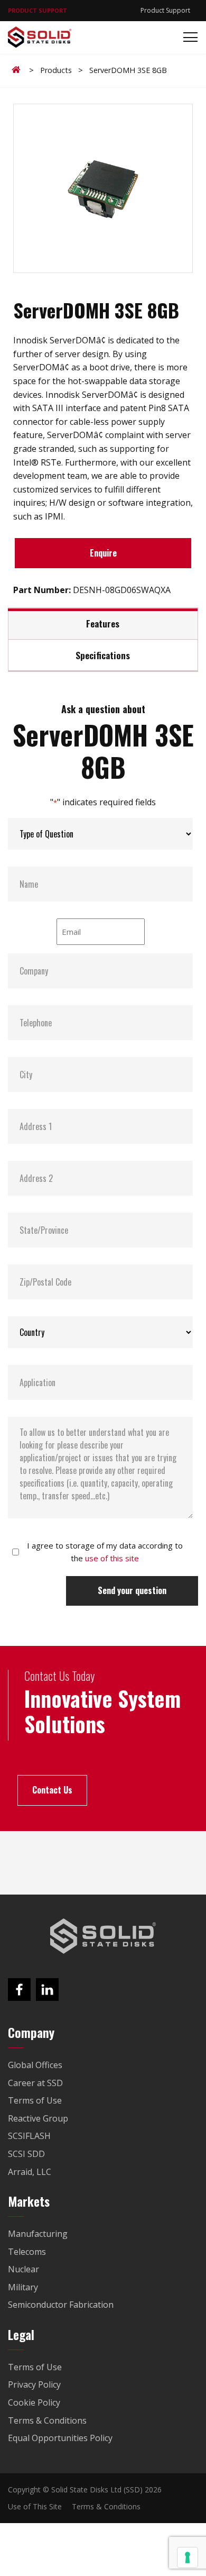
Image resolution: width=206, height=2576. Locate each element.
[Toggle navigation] (187, 37)
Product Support (165, 10)
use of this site (112, 1558)
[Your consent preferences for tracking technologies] (188, 2557)
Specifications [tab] (103, 655)
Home (18, 70)
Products (56, 70)
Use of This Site (35, 2506)
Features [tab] (103, 623)
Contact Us (52, 1790)
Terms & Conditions (106, 2506)
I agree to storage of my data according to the (105, 1552)
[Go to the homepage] (103, 1936)
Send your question (132, 1590)
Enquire (103, 553)
